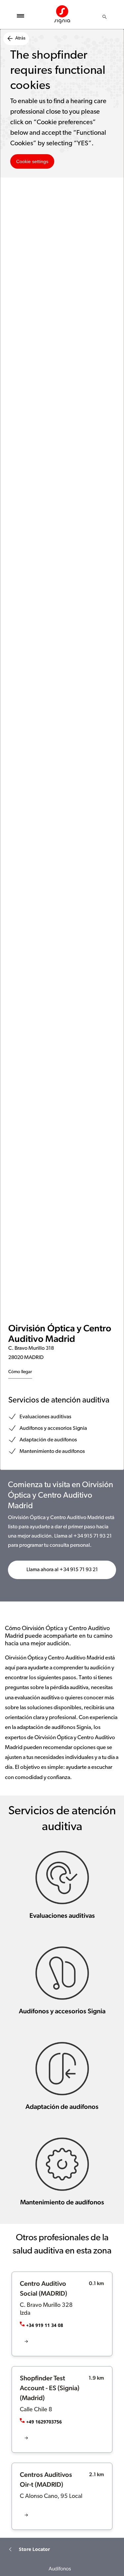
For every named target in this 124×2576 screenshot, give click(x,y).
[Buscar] (104, 17)
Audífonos (60, 2569)
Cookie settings (32, 161)
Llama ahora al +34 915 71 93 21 (62, 1570)
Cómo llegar (20, 1372)
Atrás (20, 38)
